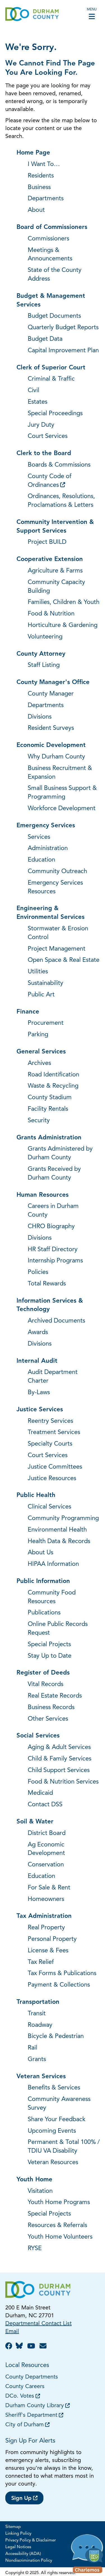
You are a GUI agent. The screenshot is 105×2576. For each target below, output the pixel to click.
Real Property (46, 1928)
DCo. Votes (20, 2396)
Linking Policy (18, 2534)
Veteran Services (41, 2077)
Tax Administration (44, 1916)
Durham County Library (35, 2406)
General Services (41, 1052)
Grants (37, 2060)
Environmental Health (57, 1530)
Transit (37, 2014)
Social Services (38, 1736)
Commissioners (48, 239)
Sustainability (46, 983)
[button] (88, 2555)
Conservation (46, 1865)
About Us (40, 1553)
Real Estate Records (55, 1696)
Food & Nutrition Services (63, 1782)
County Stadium (50, 1098)
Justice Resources (52, 1479)
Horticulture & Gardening (63, 625)
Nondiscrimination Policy (29, 2561)
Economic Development (51, 745)
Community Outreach (57, 872)
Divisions (40, 717)
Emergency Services (46, 826)
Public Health (36, 1495)
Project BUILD (47, 542)
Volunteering (45, 637)
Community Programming (63, 1518)
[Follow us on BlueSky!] (21, 2347)
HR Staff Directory (53, 1250)
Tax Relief (41, 1962)
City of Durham (25, 2425)
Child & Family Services (60, 1759)
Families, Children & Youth (64, 602)
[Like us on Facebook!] (10, 2347)
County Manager (51, 694)
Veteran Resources (53, 2163)
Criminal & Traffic (51, 379)
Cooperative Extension (50, 559)
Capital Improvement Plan (63, 351)
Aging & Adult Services (59, 1747)
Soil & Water (35, 1822)
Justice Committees (55, 1467)
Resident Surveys (51, 728)
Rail (32, 2048)
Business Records (51, 1708)
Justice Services (40, 1410)
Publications (44, 1613)
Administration (48, 849)
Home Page (33, 153)
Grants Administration (49, 1138)
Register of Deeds (43, 1673)
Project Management (57, 949)
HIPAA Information (53, 1564)
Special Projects (49, 1645)
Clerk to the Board (44, 454)
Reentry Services (50, 1421)
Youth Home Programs (59, 2203)
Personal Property (52, 1939)
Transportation (38, 2002)
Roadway (40, 2025)
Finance (28, 1012)
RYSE (35, 2249)
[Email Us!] (44, 2347)
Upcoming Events (52, 2131)
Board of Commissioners (52, 227)
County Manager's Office (53, 682)
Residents (41, 176)
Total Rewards (47, 1284)
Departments (46, 199)
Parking (38, 1035)
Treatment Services (54, 1433)
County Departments (32, 2377)
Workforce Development (62, 809)
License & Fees (48, 1951)
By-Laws (39, 1393)
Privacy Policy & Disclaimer (31, 2540)
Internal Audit (37, 1361)
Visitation (40, 2191)
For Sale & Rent (49, 1888)
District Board (47, 1833)
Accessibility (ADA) (23, 2554)
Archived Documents (56, 1321)
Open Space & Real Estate (64, 960)
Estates (38, 402)
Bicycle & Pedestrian (56, 2037)
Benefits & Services (54, 2088)
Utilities (38, 972)
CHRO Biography (51, 1227)
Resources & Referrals (57, 2226)
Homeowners (46, 1899)
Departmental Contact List (39, 2324)
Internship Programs (55, 1261)
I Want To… (44, 164)
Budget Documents (54, 316)
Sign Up (21, 2498)
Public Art (41, 995)
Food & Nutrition (51, 614)
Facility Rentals (48, 1109)
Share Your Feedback (57, 2120)
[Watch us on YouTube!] (32, 2347)
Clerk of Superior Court (51, 368)
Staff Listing (44, 665)
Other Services (48, 1719)
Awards (38, 1333)
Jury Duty (41, 425)
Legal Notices (18, 2547)
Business (39, 188)
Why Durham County (56, 757)
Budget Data (45, 339)
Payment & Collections (59, 1985)
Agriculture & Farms (55, 571)
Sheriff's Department (31, 2415)
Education (41, 860)
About (36, 210)
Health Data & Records (59, 1542)
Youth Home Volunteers (60, 2237)
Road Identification (53, 1075)
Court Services (48, 436)
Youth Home (34, 2180)
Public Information (43, 1581)
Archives (39, 1063)
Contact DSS (45, 1805)
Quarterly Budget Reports (63, 328)
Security (39, 1121)
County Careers (25, 2387)
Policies (38, 1272)
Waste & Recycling (53, 1086)
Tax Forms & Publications (62, 1974)
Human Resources (43, 1195)
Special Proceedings (55, 414)
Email (12, 2332)
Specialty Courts (50, 1444)
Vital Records (46, 1685)
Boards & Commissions (59, 465)
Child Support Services (59, 1770)
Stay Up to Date (50, 1656)
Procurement (46, 1023)
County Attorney (41, 654)
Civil (33, 391)
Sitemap (13, 2527)
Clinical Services (49, 1507)
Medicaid (40, 1793)
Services (39, 837)
